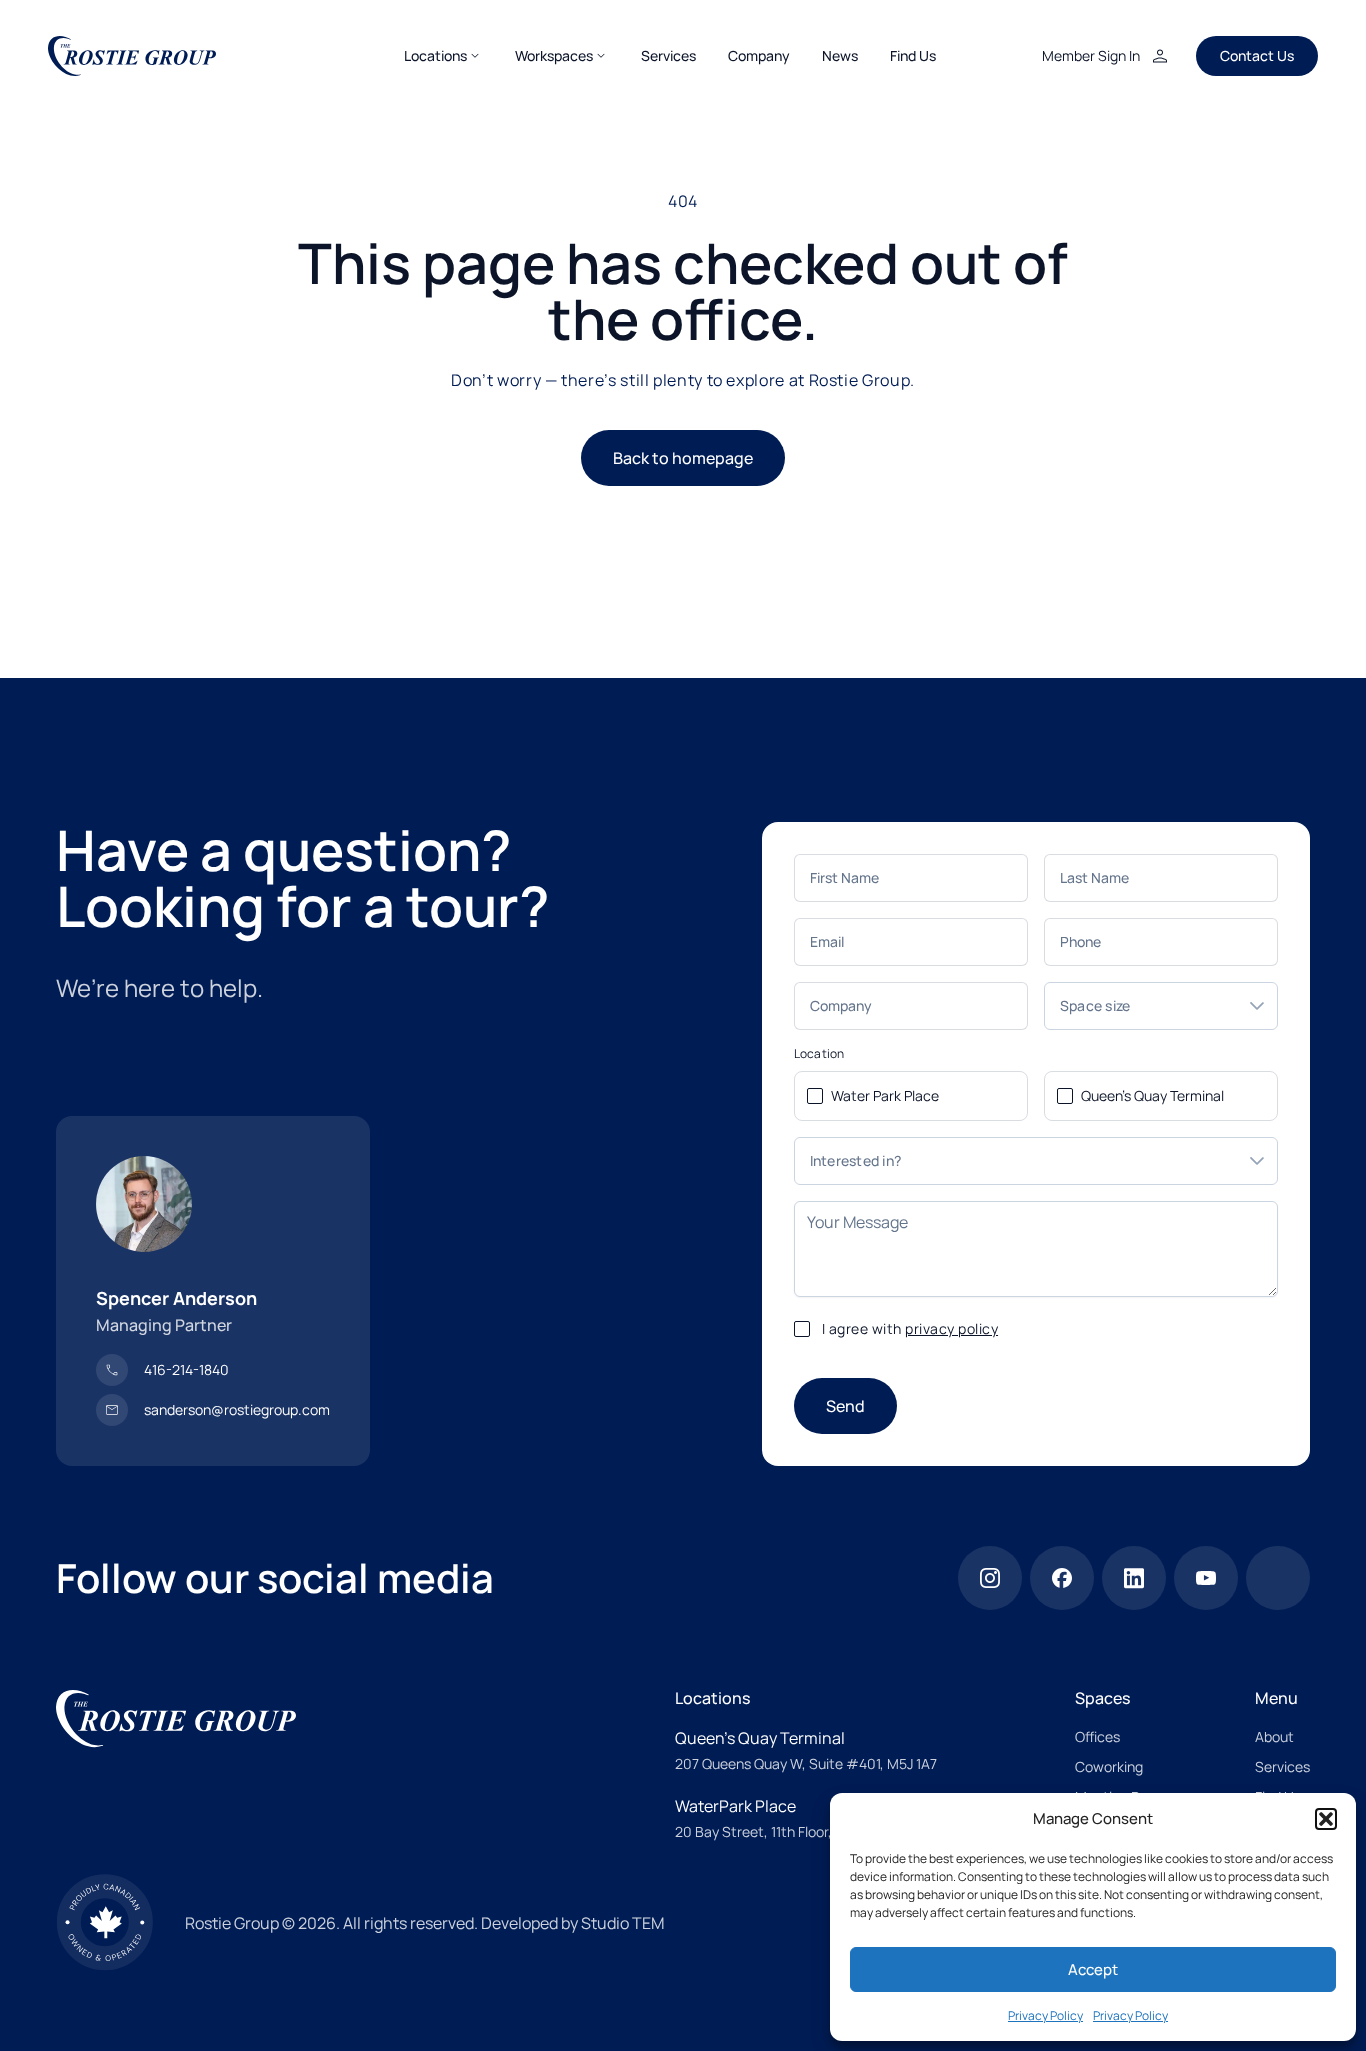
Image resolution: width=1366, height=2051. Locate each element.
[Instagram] (990, 1578)
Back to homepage (683, 458)
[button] (1326, 1819)
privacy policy (951, 1328)
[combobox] (1141, 1006)
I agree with (910, 1328)
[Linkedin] (1134, 1578)
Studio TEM (622, 1923)
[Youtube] (1206, 1578)
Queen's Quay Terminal (1152, 1095)
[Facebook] (1062, 1578)
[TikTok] (1278, 1578)
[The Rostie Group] (132, 56)
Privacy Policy (1045, 2015)
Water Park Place (885, 1095)
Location (819, 1054)
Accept (1093, 1969)
